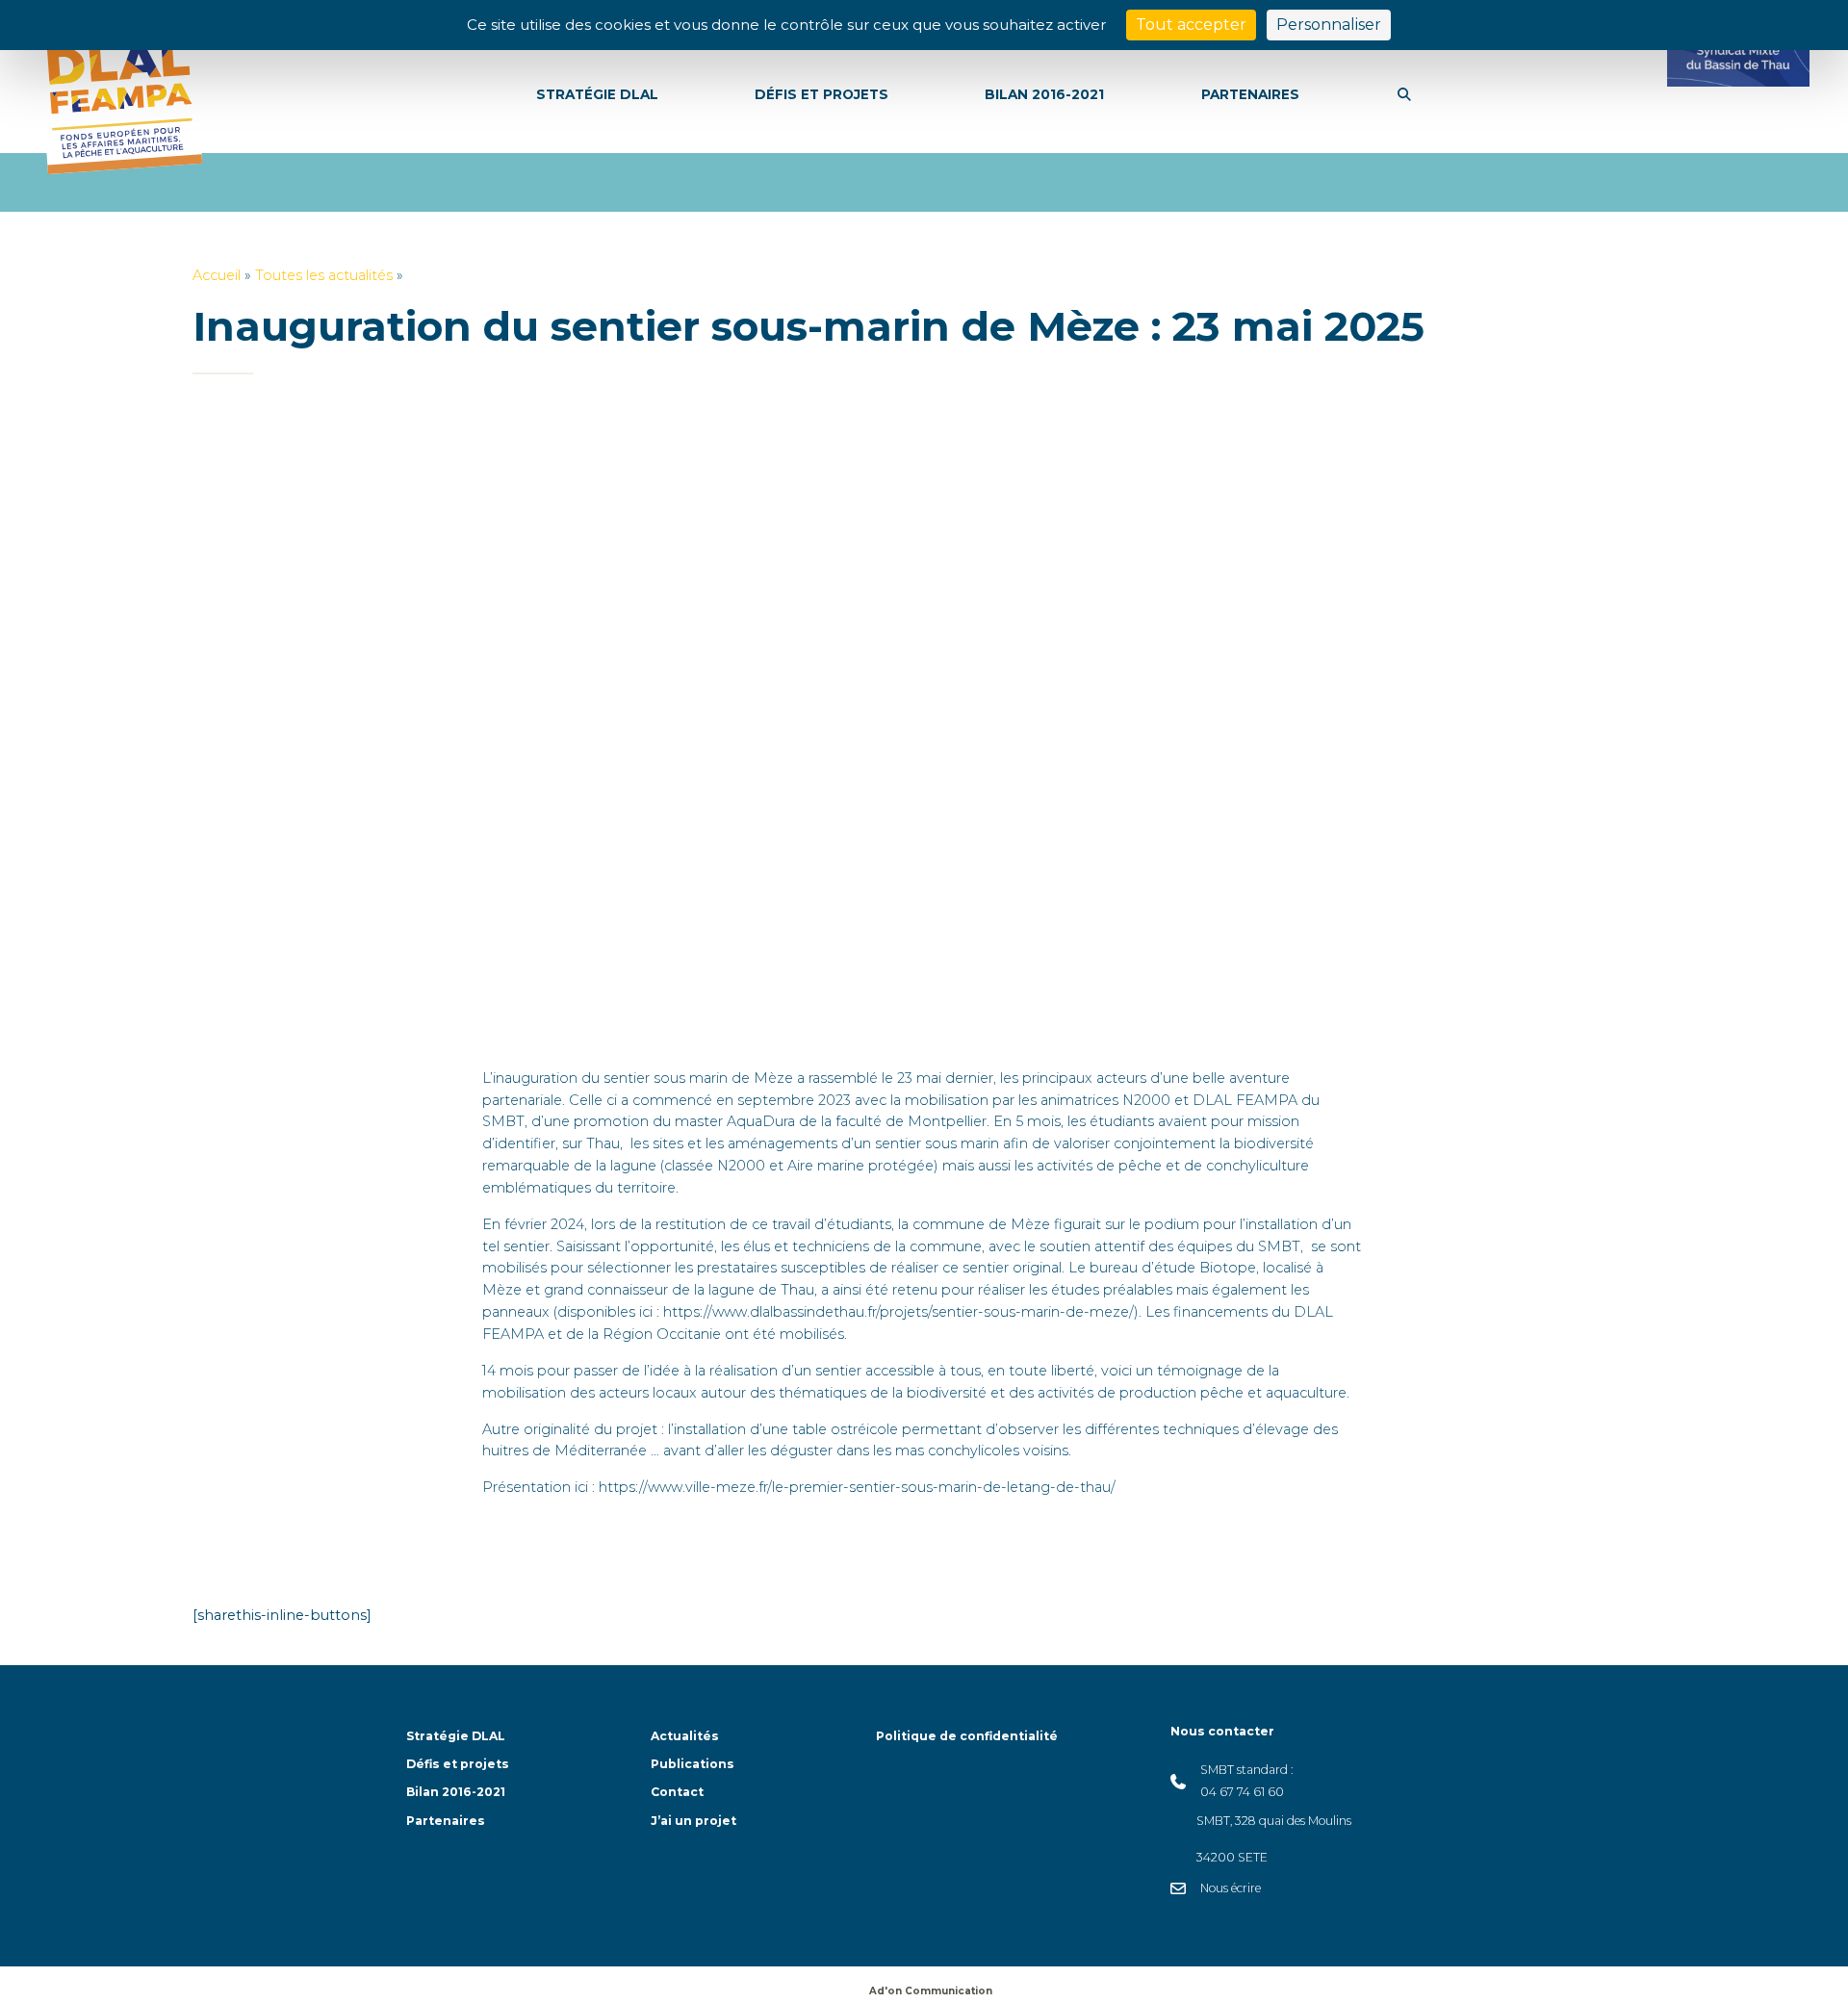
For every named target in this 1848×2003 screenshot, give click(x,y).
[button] (1404, 95)
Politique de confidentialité (967, 1736)
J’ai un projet (693, 1821)
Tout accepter (1191, 25)
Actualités (685, 1736)
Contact (677, 1792)
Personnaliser (1329, 25)
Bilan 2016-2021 (456, 1792)
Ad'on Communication (931, 1991)
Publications (693, 1764)
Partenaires (446, 1821)
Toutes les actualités (324, 275)
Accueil (217, 275)
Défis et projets (458, 1764)
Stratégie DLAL (456, 1736)
